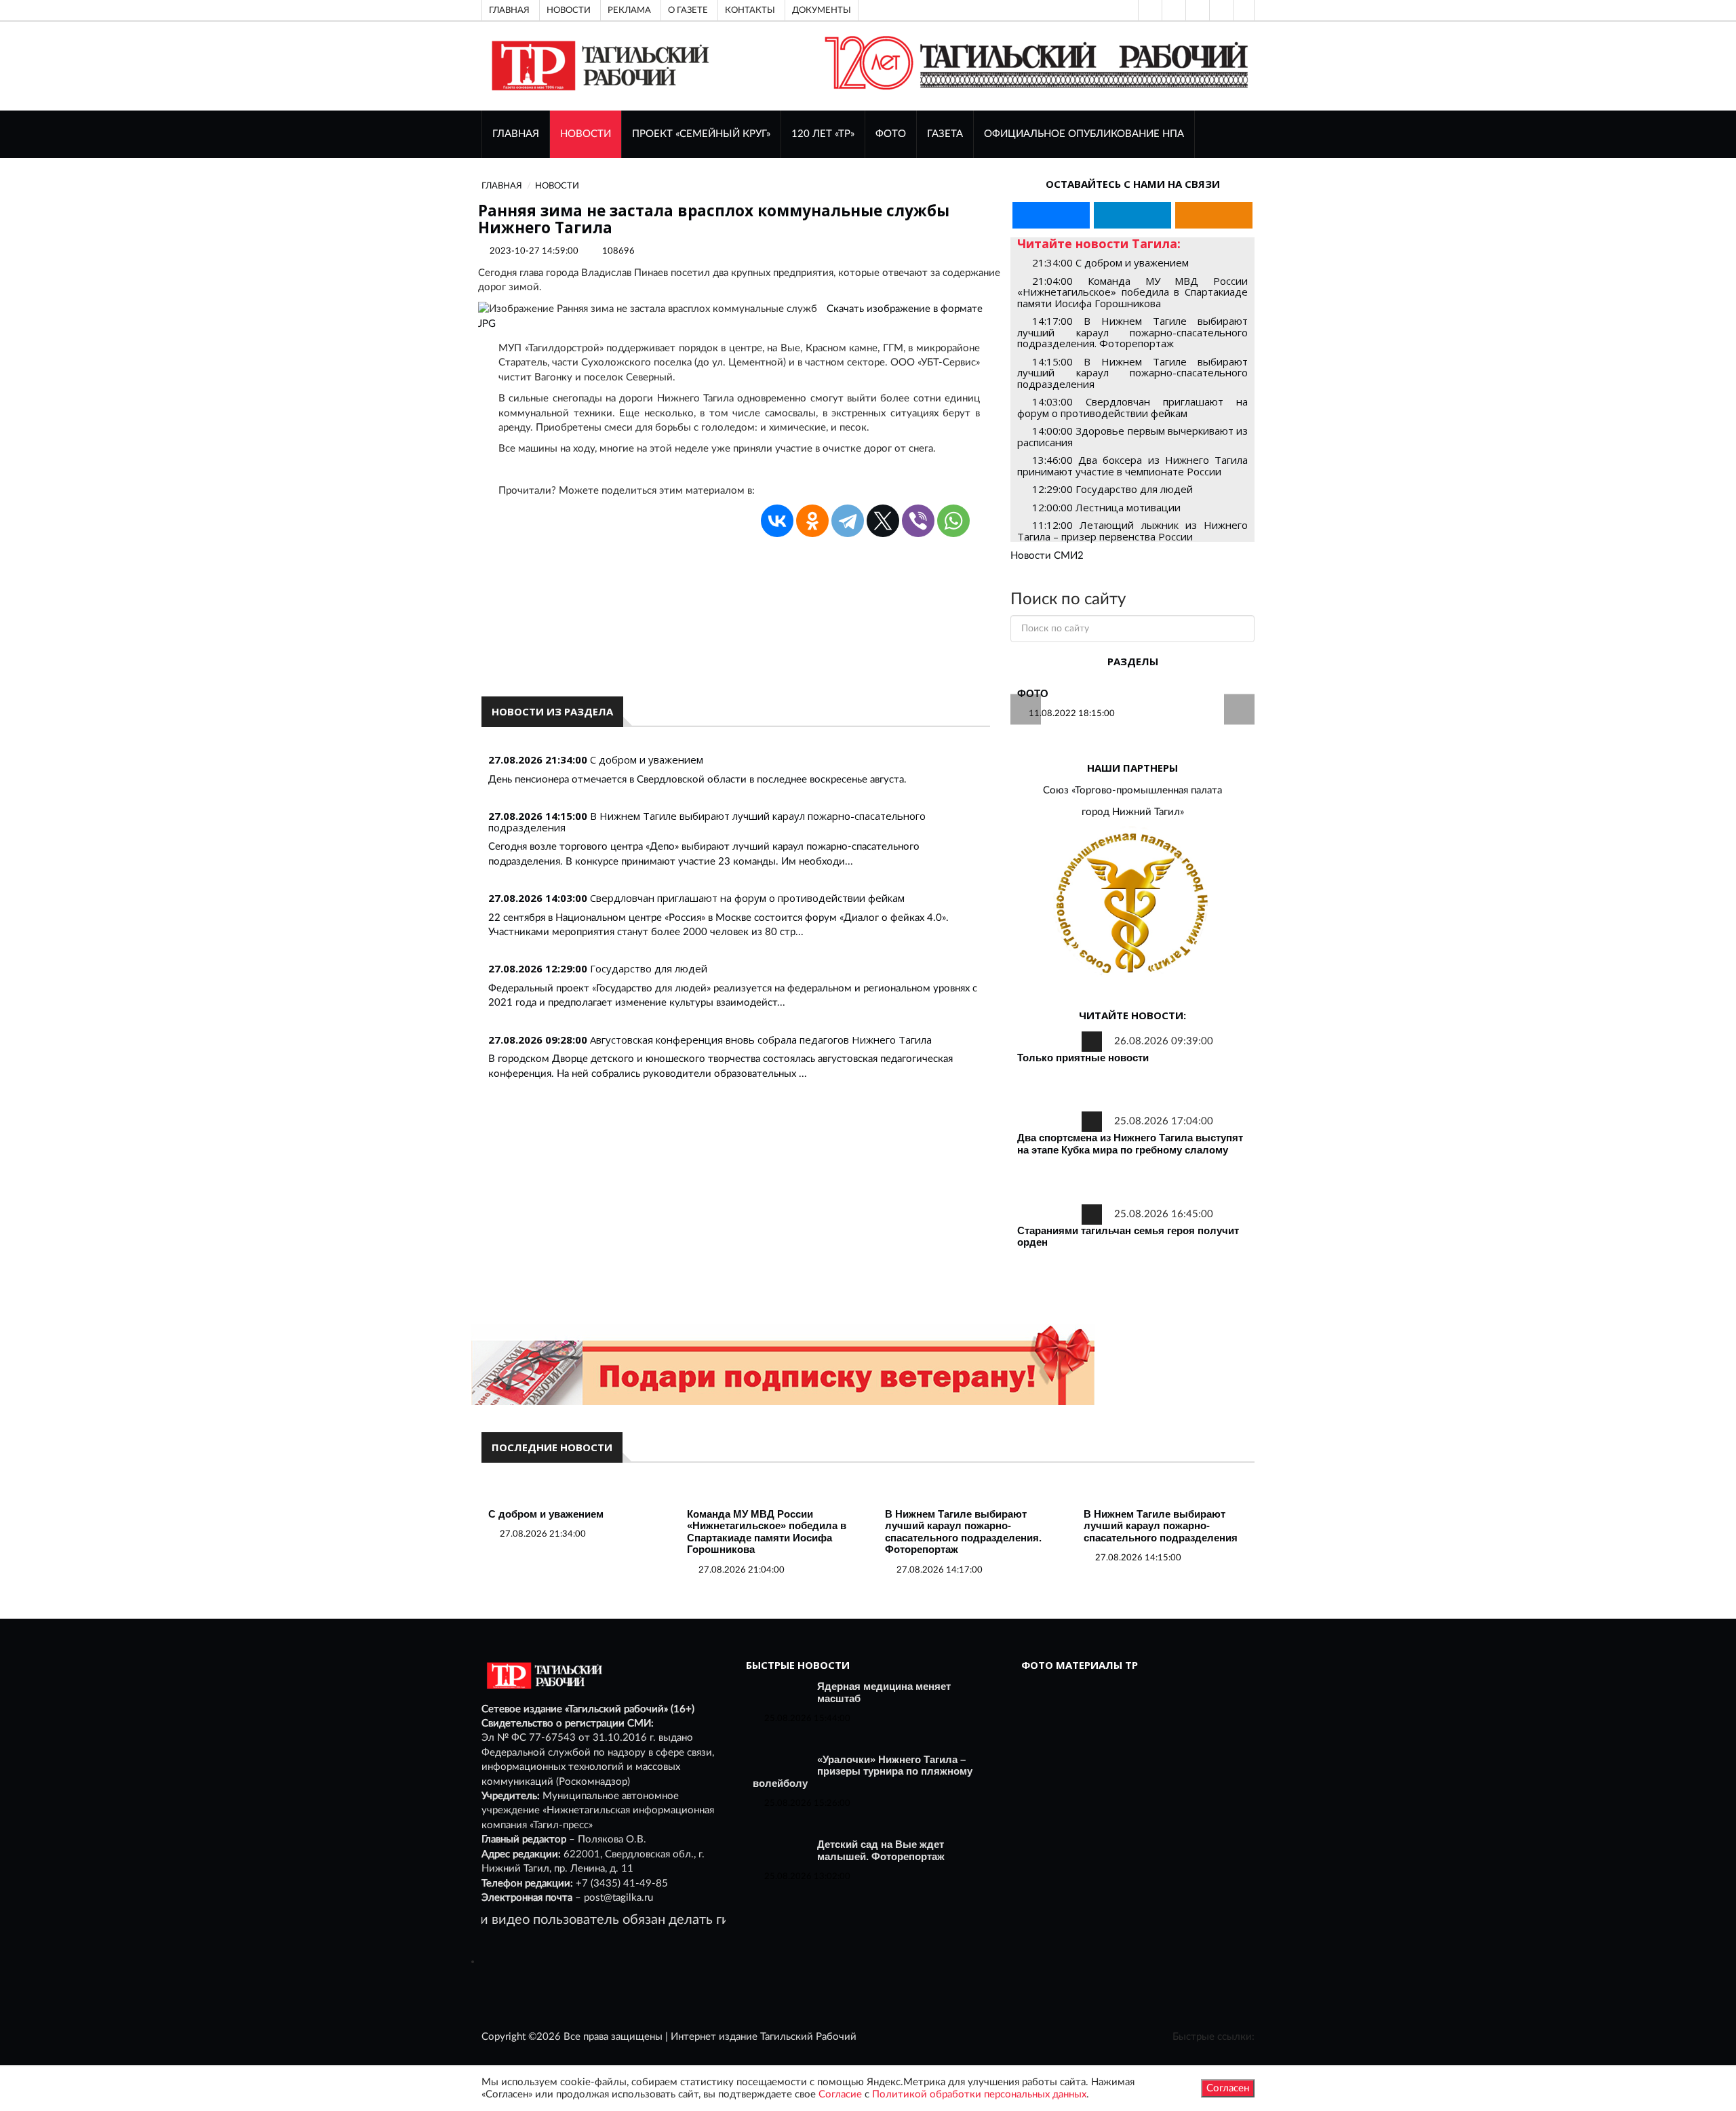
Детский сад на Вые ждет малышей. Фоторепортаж (881, 1850)
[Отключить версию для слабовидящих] (1172, 10)
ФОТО (891, 134)
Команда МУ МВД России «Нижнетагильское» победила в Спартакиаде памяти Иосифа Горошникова (767, 1532)
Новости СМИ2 (1047, 556)
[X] (883, 521)
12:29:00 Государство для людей (1112, 489)
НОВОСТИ (586, 134)
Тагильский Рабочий (808, 2037)
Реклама (629, 10)
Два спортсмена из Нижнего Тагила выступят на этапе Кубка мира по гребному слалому (1130, 1144)
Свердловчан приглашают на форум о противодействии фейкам (747, 898)
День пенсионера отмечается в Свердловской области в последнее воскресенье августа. (697, 780)
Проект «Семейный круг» (701, 134)
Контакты (750, 10)
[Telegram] (1220, 10)
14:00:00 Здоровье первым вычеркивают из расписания (1132, 436)
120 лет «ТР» (823, 134)
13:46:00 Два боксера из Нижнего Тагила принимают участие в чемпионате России (1132, 466)
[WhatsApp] (953, 521)
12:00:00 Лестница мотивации (1106, 507)
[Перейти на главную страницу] (598, 65)
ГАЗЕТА (945, 134)
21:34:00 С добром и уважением (1110, 262)
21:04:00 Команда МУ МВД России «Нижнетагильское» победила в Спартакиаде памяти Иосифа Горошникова (1132, 292)
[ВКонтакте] (1196, 10)
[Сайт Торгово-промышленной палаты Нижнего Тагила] (1132, 904)
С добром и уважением (647, 759)
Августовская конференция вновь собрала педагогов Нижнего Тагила (761, 1040)
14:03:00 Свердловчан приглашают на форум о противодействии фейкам (1132, 407)
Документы (822, 10)
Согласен (1228, 2088)
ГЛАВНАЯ (516, 134)
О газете (688, 10)
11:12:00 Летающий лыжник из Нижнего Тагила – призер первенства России (1132, 531)
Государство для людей (649, 968)
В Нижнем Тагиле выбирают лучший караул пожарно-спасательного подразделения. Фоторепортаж (963, 1532)
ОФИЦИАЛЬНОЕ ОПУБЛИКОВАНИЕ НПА (1084, 134)
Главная (509, 10)
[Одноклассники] (1244, 10)
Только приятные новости (1083, 1058)
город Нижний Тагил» (1133, 812)
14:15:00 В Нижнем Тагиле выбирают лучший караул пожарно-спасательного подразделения (1132, 373)
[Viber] (918, 521)
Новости (569, 10)
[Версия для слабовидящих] (1149, 10)
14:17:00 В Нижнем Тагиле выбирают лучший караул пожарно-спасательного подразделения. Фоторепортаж (1132, 332)
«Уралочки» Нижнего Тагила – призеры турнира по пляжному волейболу (863, 1771)
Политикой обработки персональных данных (979, 2094)
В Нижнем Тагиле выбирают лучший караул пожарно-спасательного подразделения (707, 822)
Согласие (840, 2094)
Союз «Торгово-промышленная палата (1132, 790)
